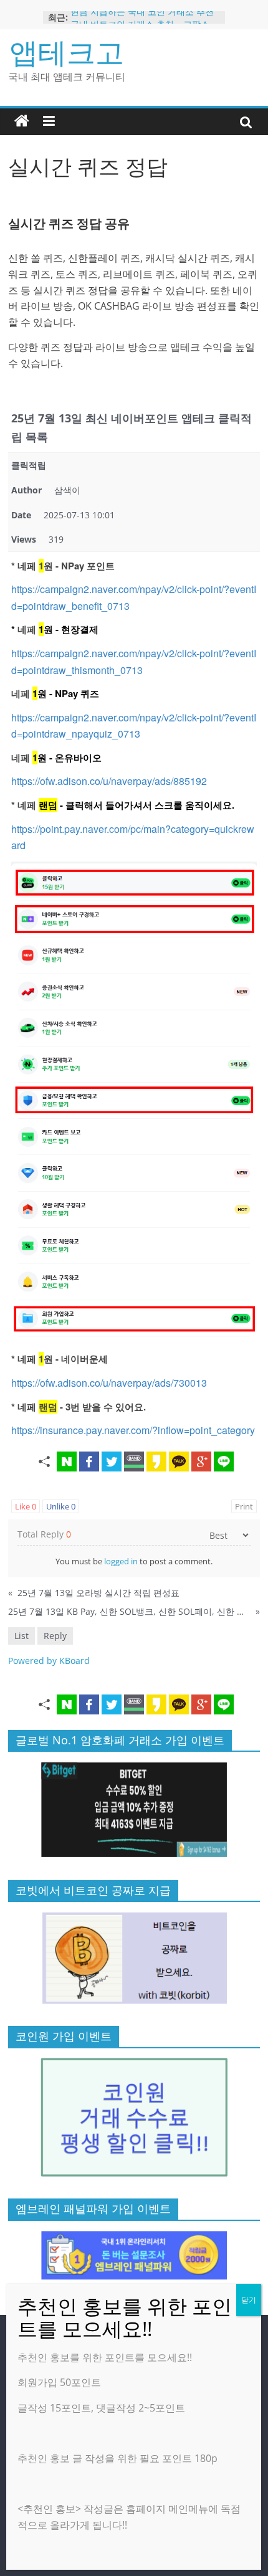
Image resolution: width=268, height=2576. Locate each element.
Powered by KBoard (49, 1661)
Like (26, 1506)
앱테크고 (67, 52)
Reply (55, 1636)
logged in (121, 1561)
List (22, 1636)
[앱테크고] (22, 121)
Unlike (61, 1506)
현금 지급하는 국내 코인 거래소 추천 (142, 17)
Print (244, 1506)
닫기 (249, 2300)
